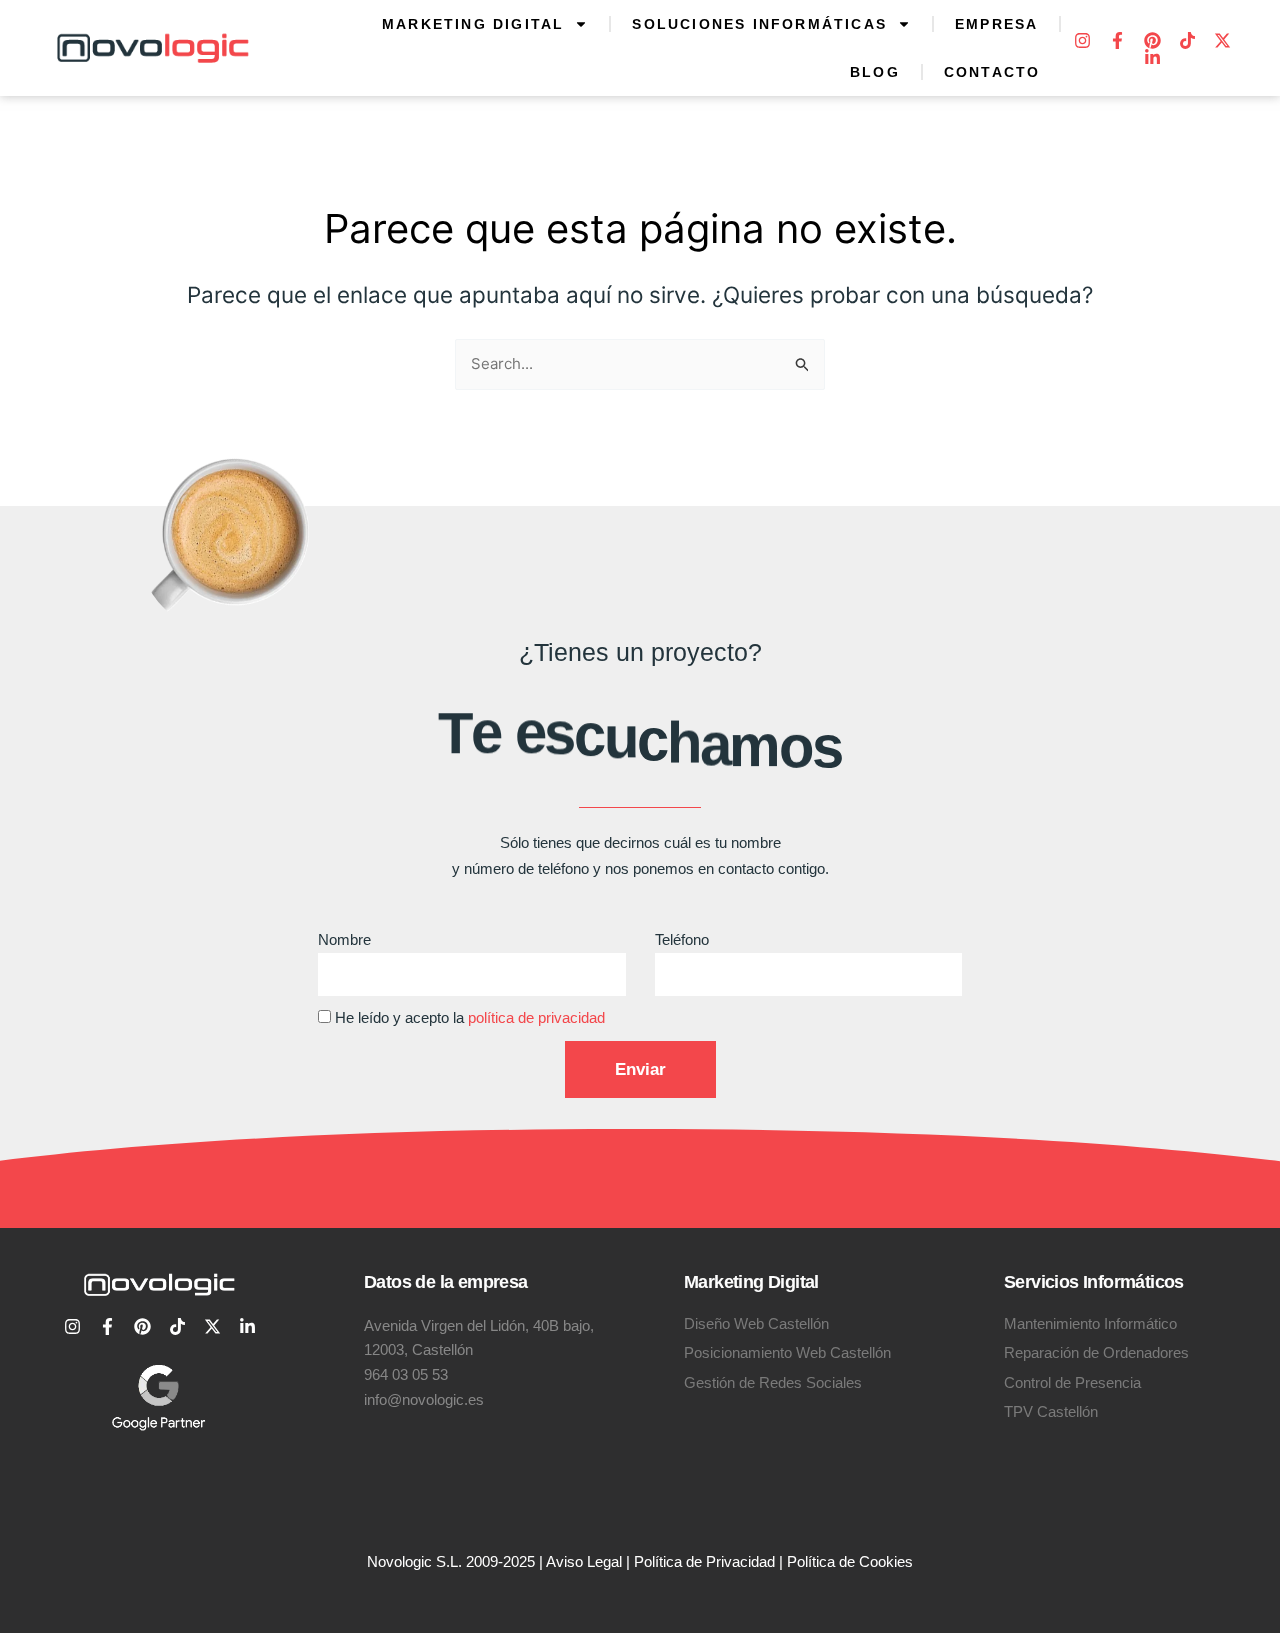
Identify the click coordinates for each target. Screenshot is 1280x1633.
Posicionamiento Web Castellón (787, 1352)
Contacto (992, 72)
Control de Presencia (1072, 1382)
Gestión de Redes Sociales (773, 1382)
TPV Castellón (1051, 1411)
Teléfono (682, 939)
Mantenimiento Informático (1090, 1323)
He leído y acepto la (470, 1017)
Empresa (996, 24)
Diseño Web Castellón (756, 1323)
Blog (875, 72)
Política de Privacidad (704, 1561)
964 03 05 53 (406, 1374)
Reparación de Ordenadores (1096, 1352)
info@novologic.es (424, 1399)
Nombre (344, 939)
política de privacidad (536, 1017)
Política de (823, 1561)
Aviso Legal (584, 1561)
